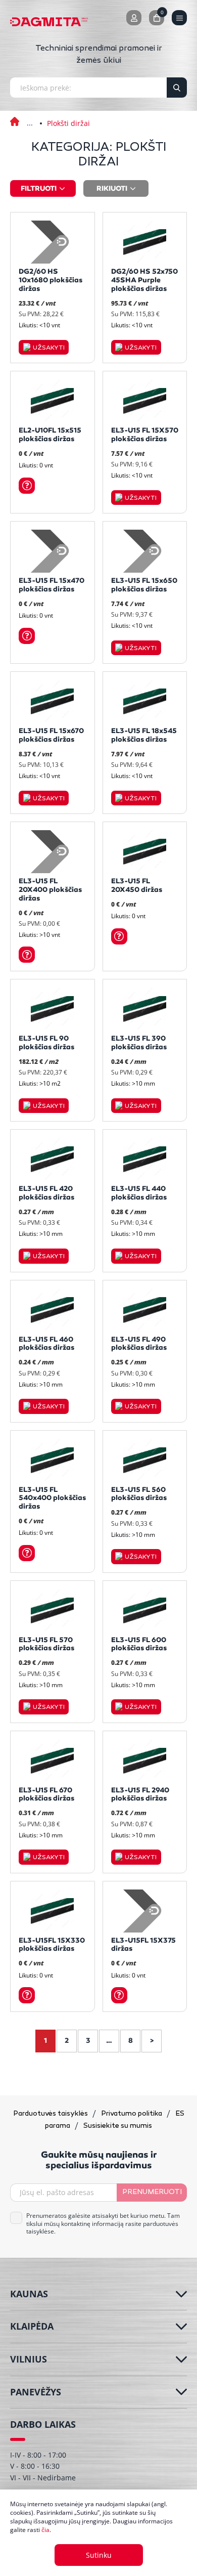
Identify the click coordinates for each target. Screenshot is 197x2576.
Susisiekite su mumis (118, 2126)
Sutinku (99, 2555)
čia (45, 2530)
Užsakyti (49, 348)
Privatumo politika (132, 2114)
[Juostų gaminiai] (30, 116)
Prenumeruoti (152, 2192)
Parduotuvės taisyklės (51, 2114)
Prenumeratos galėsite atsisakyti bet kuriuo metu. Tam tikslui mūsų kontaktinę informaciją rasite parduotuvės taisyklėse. (103, 2224)
